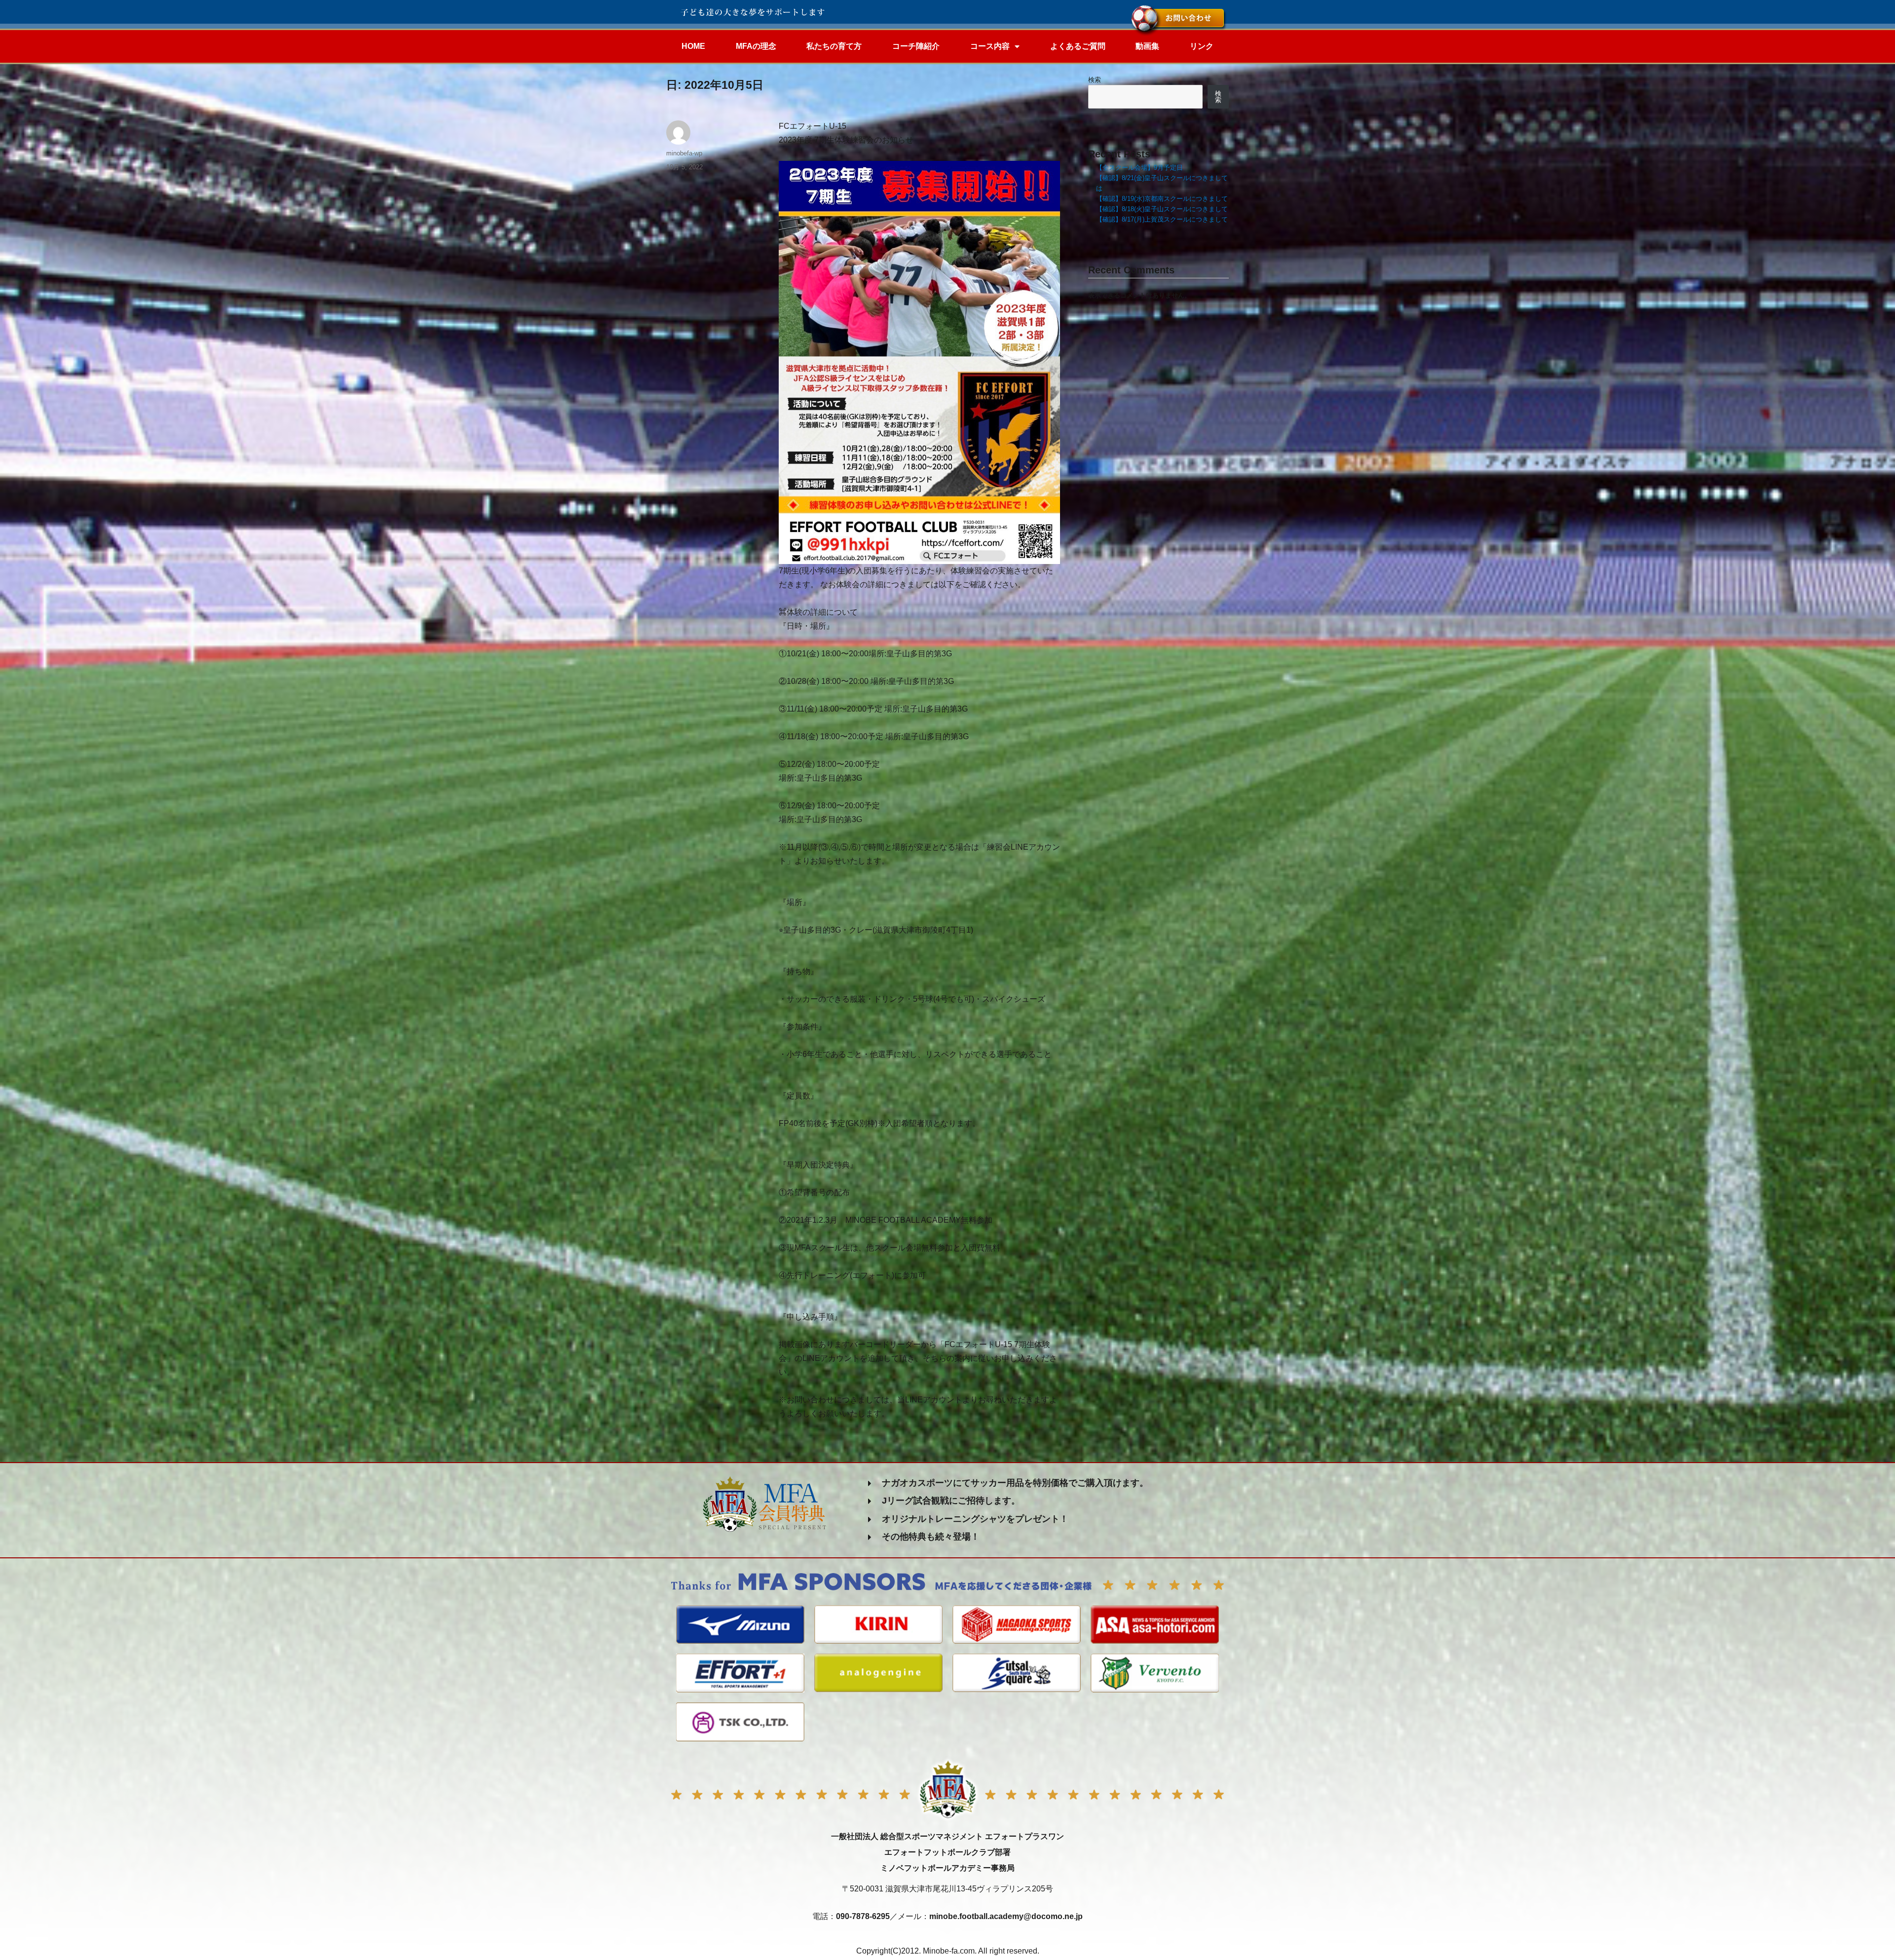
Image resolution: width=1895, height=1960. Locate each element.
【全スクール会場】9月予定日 (1139, 168)
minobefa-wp (684, 153)
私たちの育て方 (834, 46)
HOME (693, 46)
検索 (1095, 80)
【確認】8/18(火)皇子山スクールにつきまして (1162, 209)
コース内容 (990, 46)
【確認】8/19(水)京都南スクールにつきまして (1162, 199)
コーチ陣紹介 (916, 46)
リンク (1202, 46)
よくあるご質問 (1078, 46)
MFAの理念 (756, 46)
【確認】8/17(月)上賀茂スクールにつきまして (1162, 219)
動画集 (1147, 46)
